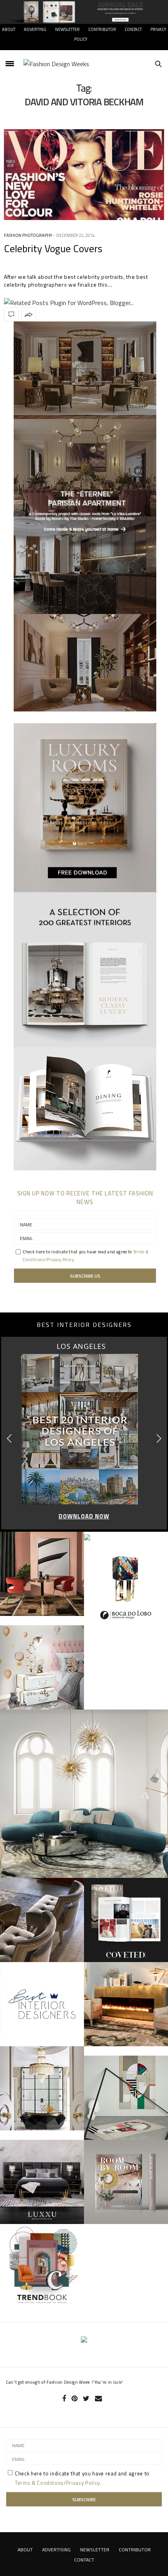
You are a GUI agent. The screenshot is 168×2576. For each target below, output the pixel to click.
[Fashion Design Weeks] (56, 64)
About (9, 29)
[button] (159, 1438)
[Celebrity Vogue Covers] (84, 175)
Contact (133, 29)
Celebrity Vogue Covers (53, 248)
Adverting (35, 29)
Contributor (102, 29)
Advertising (56, 2550)
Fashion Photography (28, 235)
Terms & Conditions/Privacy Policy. (58, 2483)
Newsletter (67, 29)
